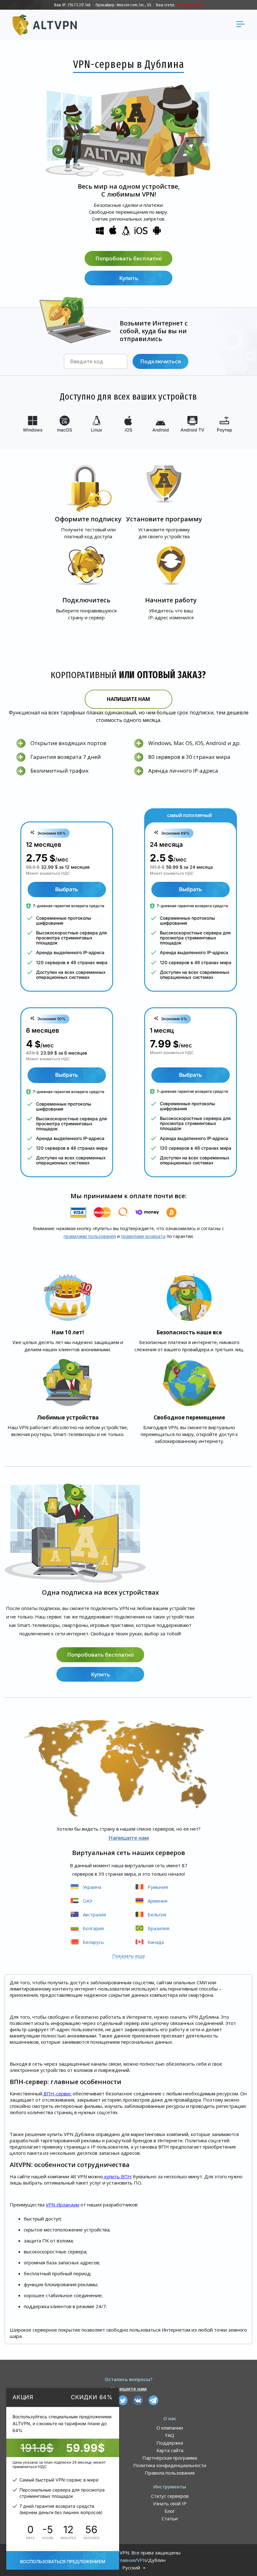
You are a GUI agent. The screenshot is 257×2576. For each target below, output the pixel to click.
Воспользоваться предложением (63, 2561)
